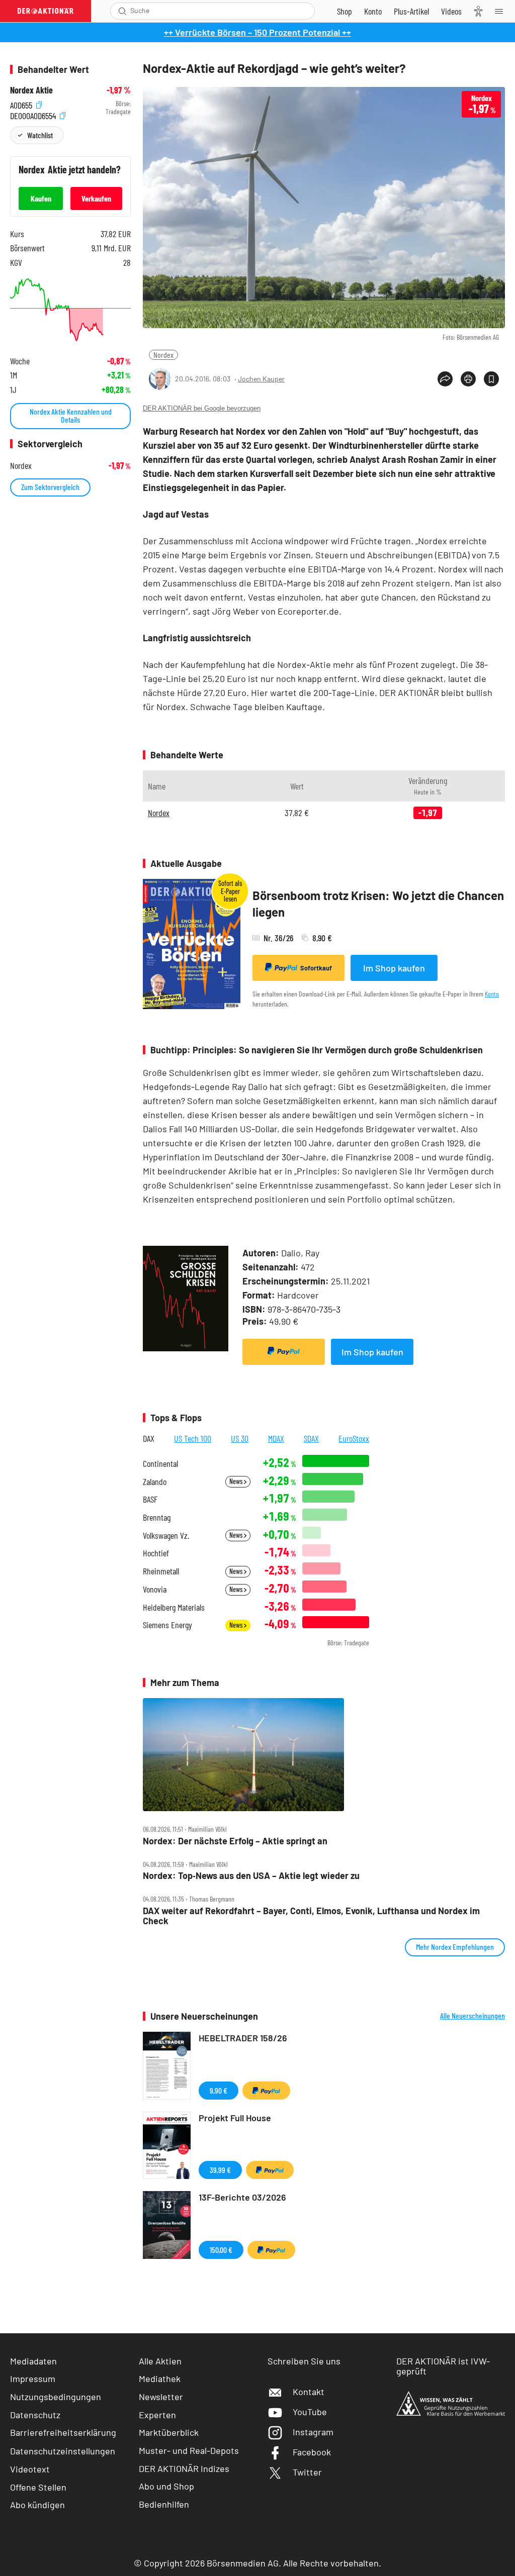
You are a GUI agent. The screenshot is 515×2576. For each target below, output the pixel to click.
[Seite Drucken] (468, 379)
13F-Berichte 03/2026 (242, 2197)
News (237, 1481)
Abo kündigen (37, 2505)
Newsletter (161, 2397)
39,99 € (220, 2170)
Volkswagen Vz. (166, 1535)
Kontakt (309, 2392)
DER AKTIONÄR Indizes (184, 2468)
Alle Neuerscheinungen (473, 2016)
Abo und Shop (166, 2486)
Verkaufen (96, 198)
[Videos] (451, 11)
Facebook (312, 2452)
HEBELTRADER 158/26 (243, 2038)
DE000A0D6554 (34, 114)
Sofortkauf (316, 968)
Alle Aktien (160, 2361)
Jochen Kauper (261, 379)
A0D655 (22, 104)
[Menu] (502, 11)
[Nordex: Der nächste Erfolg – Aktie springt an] (324, 1755)
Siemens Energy (167, 1625)
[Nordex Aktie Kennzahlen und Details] (70, 310)
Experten (157, 2415)
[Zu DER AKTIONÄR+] (411, 11)
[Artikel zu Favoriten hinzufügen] (491, 379)
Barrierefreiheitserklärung (63, 2432)
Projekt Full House (235, 2118)
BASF (150, 1499)
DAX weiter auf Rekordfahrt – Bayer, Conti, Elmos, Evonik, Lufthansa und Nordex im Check (311, 1916)
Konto (492, 994)
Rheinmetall (161, 1571)
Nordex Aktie (31, 90)
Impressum (33, 2379)
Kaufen (41, 198)
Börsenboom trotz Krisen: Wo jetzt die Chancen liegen (378, 904)
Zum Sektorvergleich (50, 487)
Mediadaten (33, 2361)
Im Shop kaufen (394, 968)
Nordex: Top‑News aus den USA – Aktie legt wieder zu (251, 1876)
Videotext (30, 2469)
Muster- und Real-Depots (189, 2450)
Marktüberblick (169, 2432)
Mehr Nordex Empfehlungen (455, 1947)
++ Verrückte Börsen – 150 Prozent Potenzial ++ (257, 32)
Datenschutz (35, 2415)
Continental (160, 1464)
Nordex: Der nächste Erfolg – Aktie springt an (235, 1841)
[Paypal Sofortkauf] (284, 1352)
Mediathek (160, 2379)
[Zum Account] (373, 11)
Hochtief (156, 1553)
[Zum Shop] (345, 11)
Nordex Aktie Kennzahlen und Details (71, 415)
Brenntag (157, 1517)
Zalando (155, 1482)
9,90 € (219, 2090)
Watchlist (40, 135)
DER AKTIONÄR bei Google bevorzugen (202, 408)
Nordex (163, 355)
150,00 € (221, 2250)
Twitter (307, 2472)
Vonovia (155, 1589)
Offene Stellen (38, 2487)
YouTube (310, 2412)
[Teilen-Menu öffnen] (445, 379)
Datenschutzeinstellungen (63, 2451)
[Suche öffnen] (122, 11)
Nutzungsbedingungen (56, 2397)
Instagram (313, 2432)
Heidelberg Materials (174, 1607)
